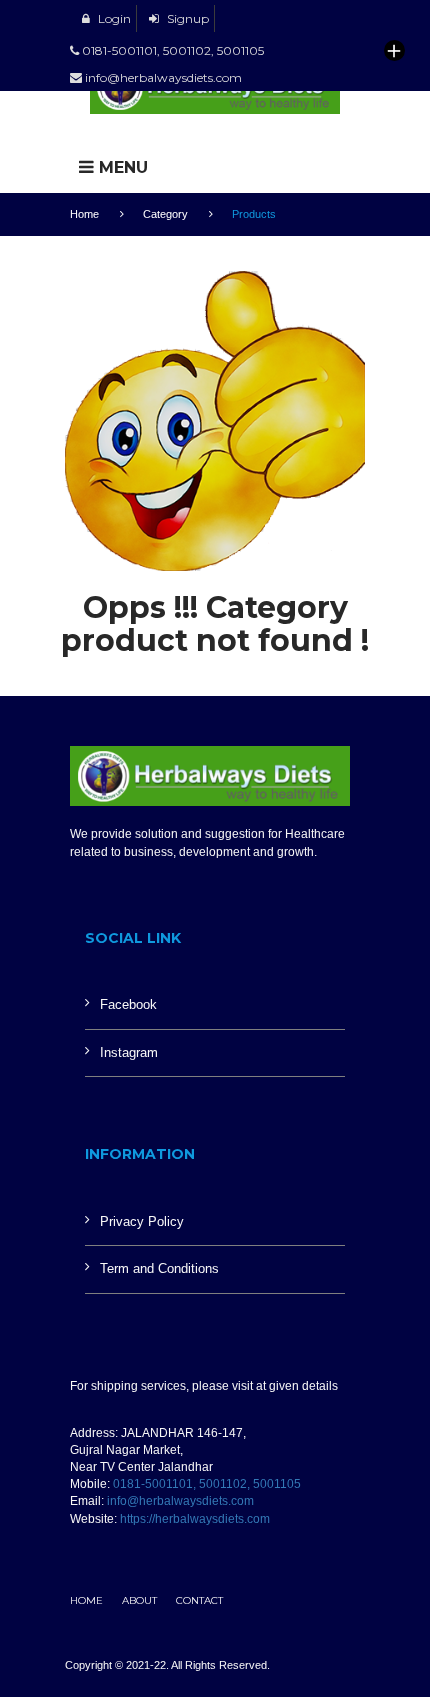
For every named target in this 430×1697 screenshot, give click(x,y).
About (139, 1600)
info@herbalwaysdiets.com (180, 1501)
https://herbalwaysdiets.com (195, 1519)
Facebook (128, 1004)
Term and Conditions (159, 1268)
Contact (199, 1600)
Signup (186, 18)
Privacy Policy (142, 1221)
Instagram (129, 1052)
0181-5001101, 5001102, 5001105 (207, 1484)
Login (113, 18)
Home (84, 214)
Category (165, 214)
